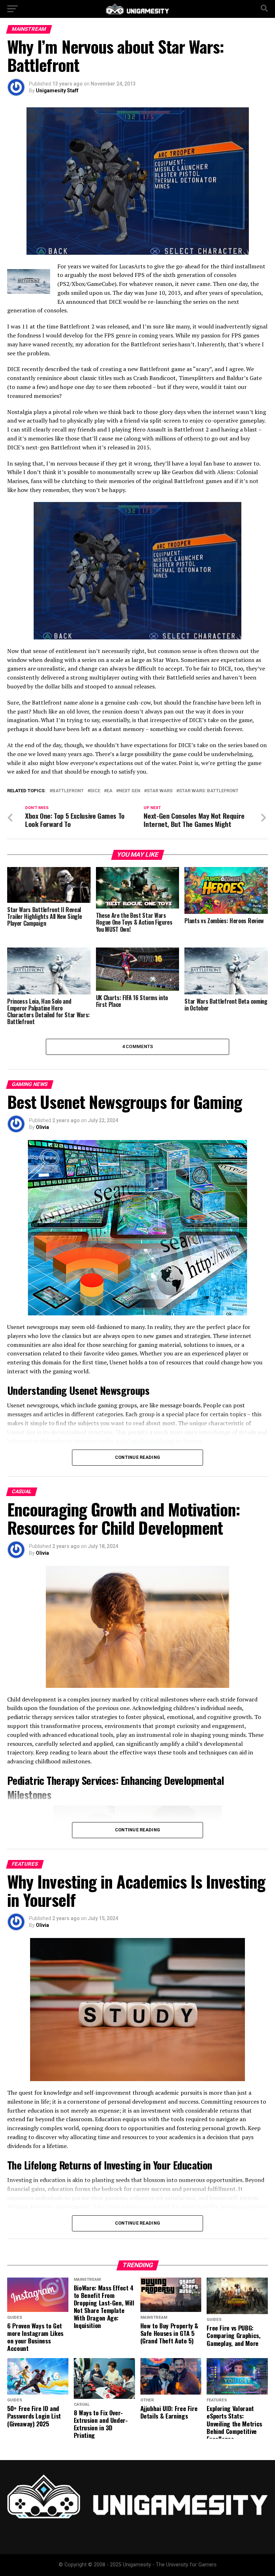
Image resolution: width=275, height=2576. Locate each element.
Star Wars (160, 791)
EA (110, 791)
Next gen (130, 791)
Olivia (42, 1127)
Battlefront (68, 791)
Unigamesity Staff (57, 91)
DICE (95, 791)
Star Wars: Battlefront (209, 791)
